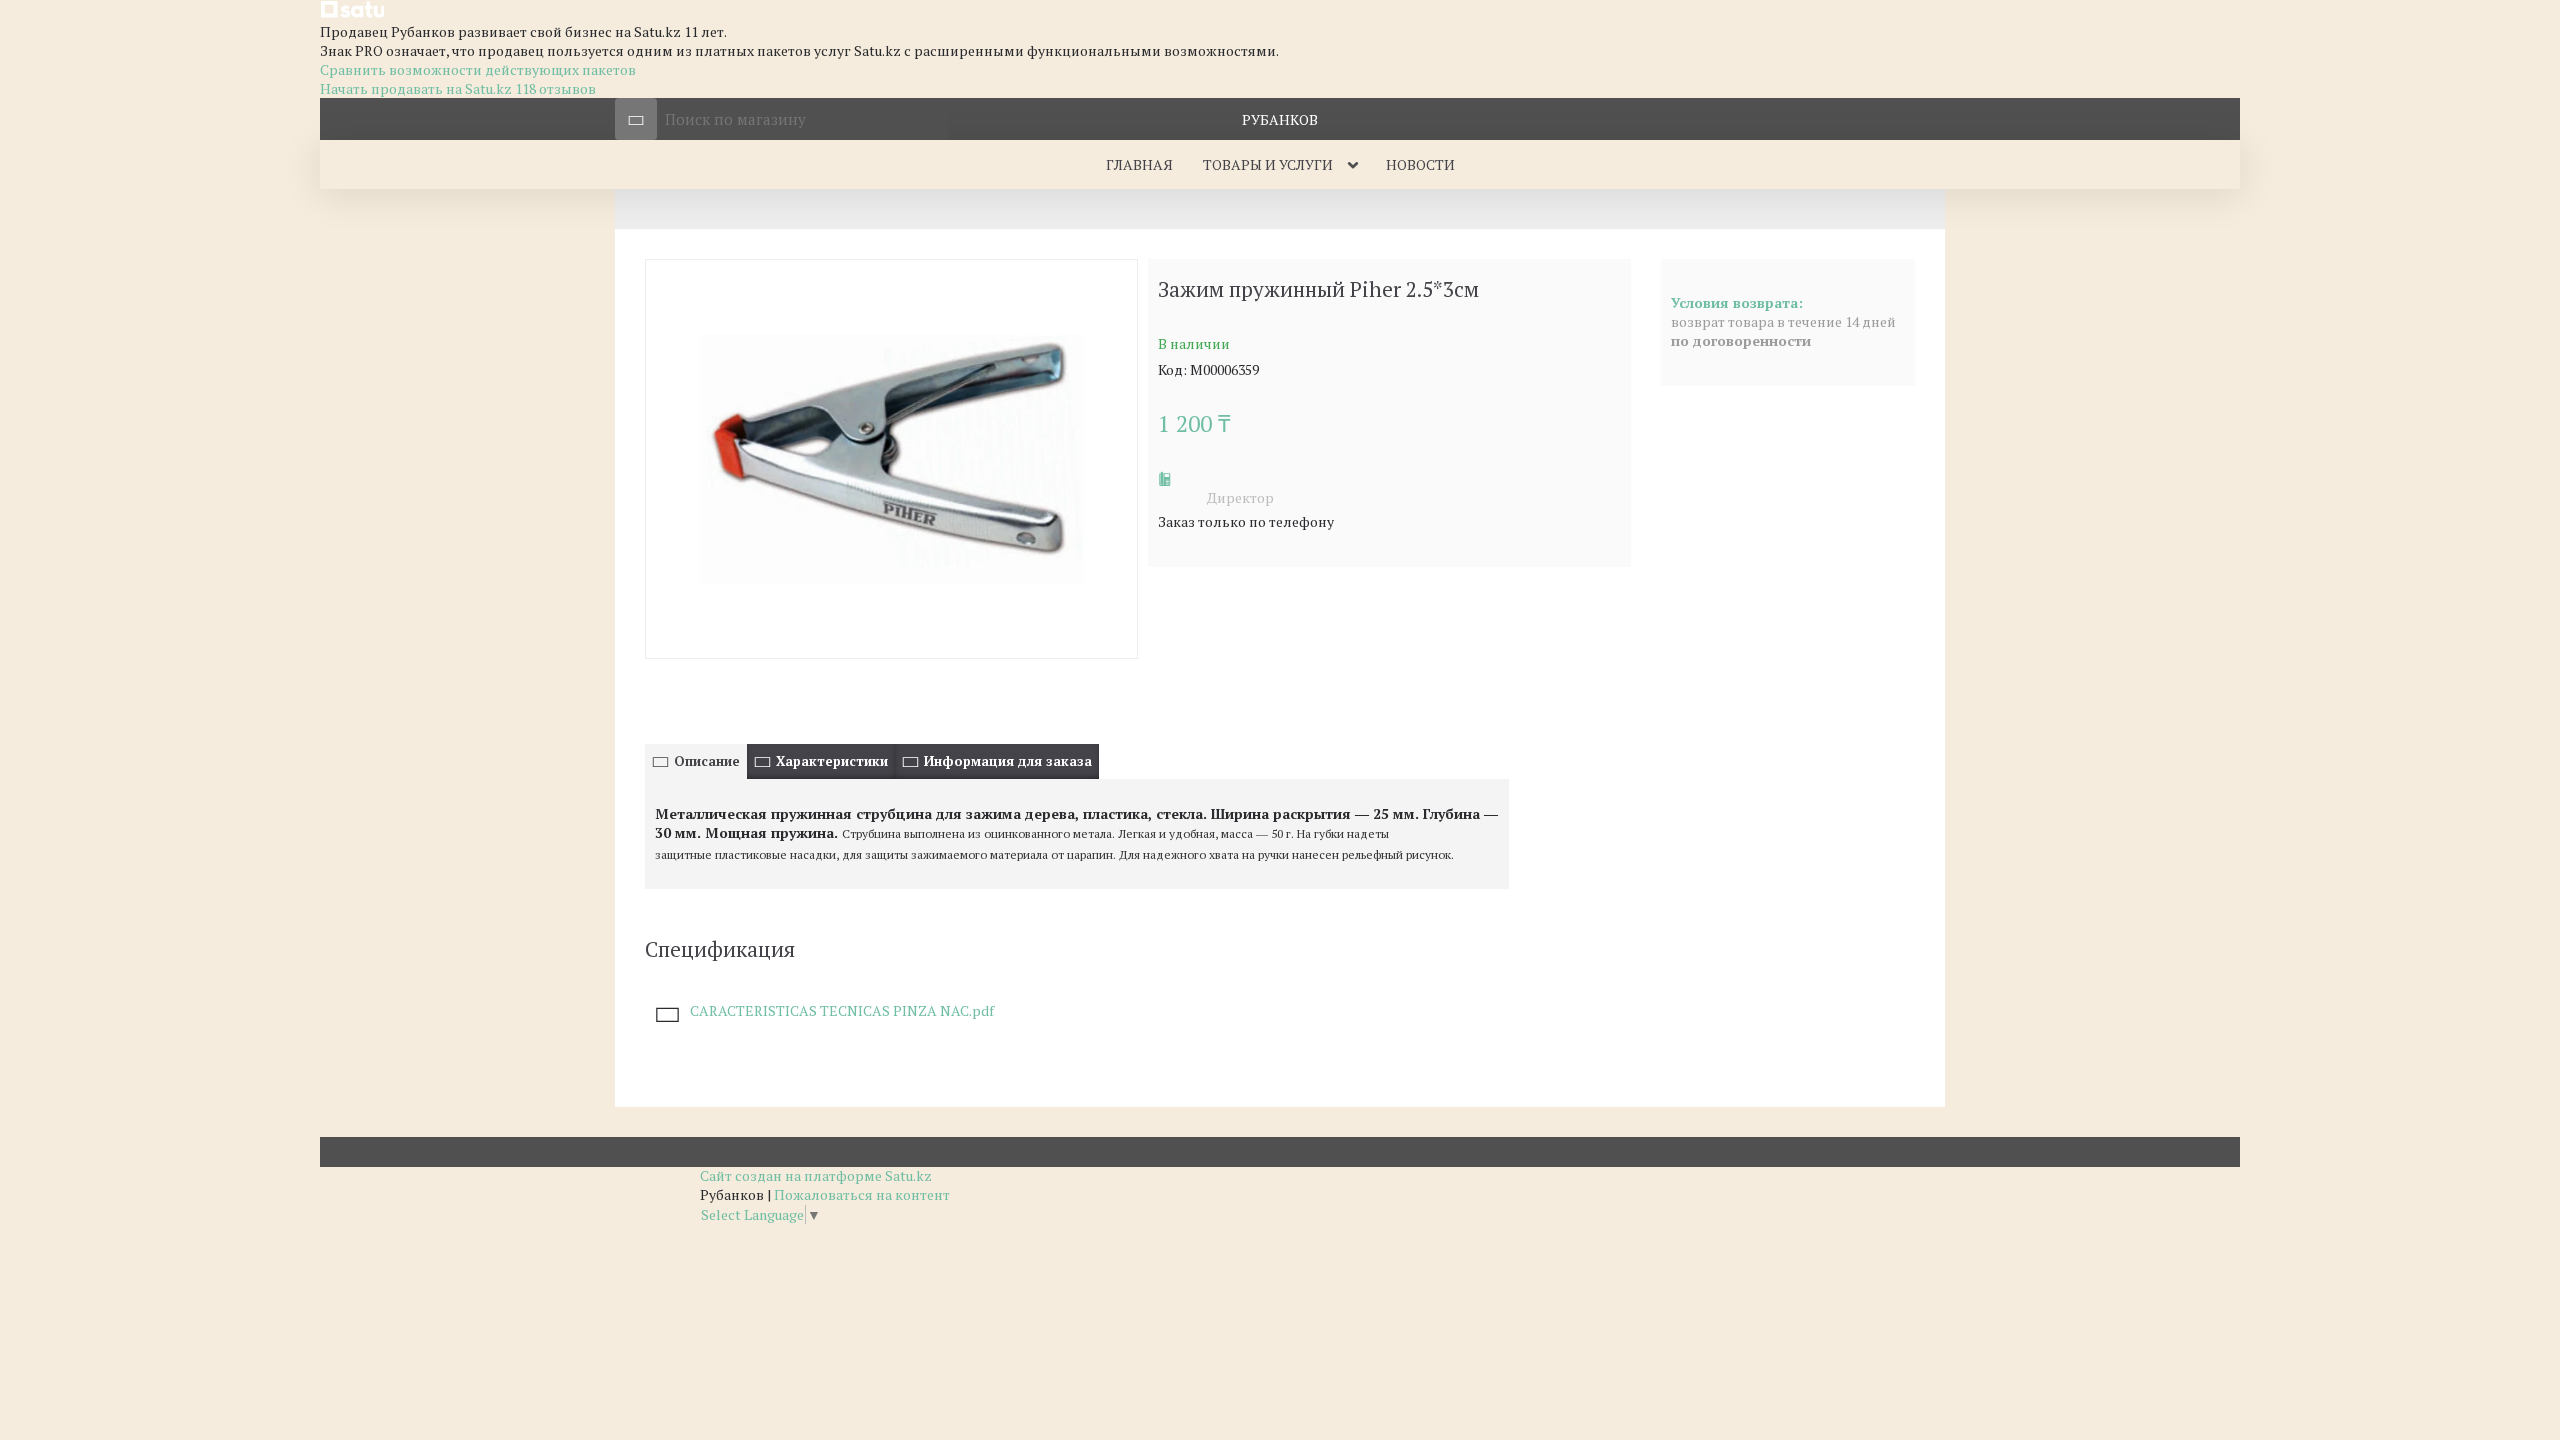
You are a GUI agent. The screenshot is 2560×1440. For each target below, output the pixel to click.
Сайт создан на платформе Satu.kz (816, 1175)
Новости (1420, 164)
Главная (1139, 164)
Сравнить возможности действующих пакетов (478, 69)
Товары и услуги (1268, 164)
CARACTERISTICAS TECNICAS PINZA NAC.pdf (842, 1011)
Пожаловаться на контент (862, 1194)
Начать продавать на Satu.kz (417, 88)
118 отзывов (555, 88)
